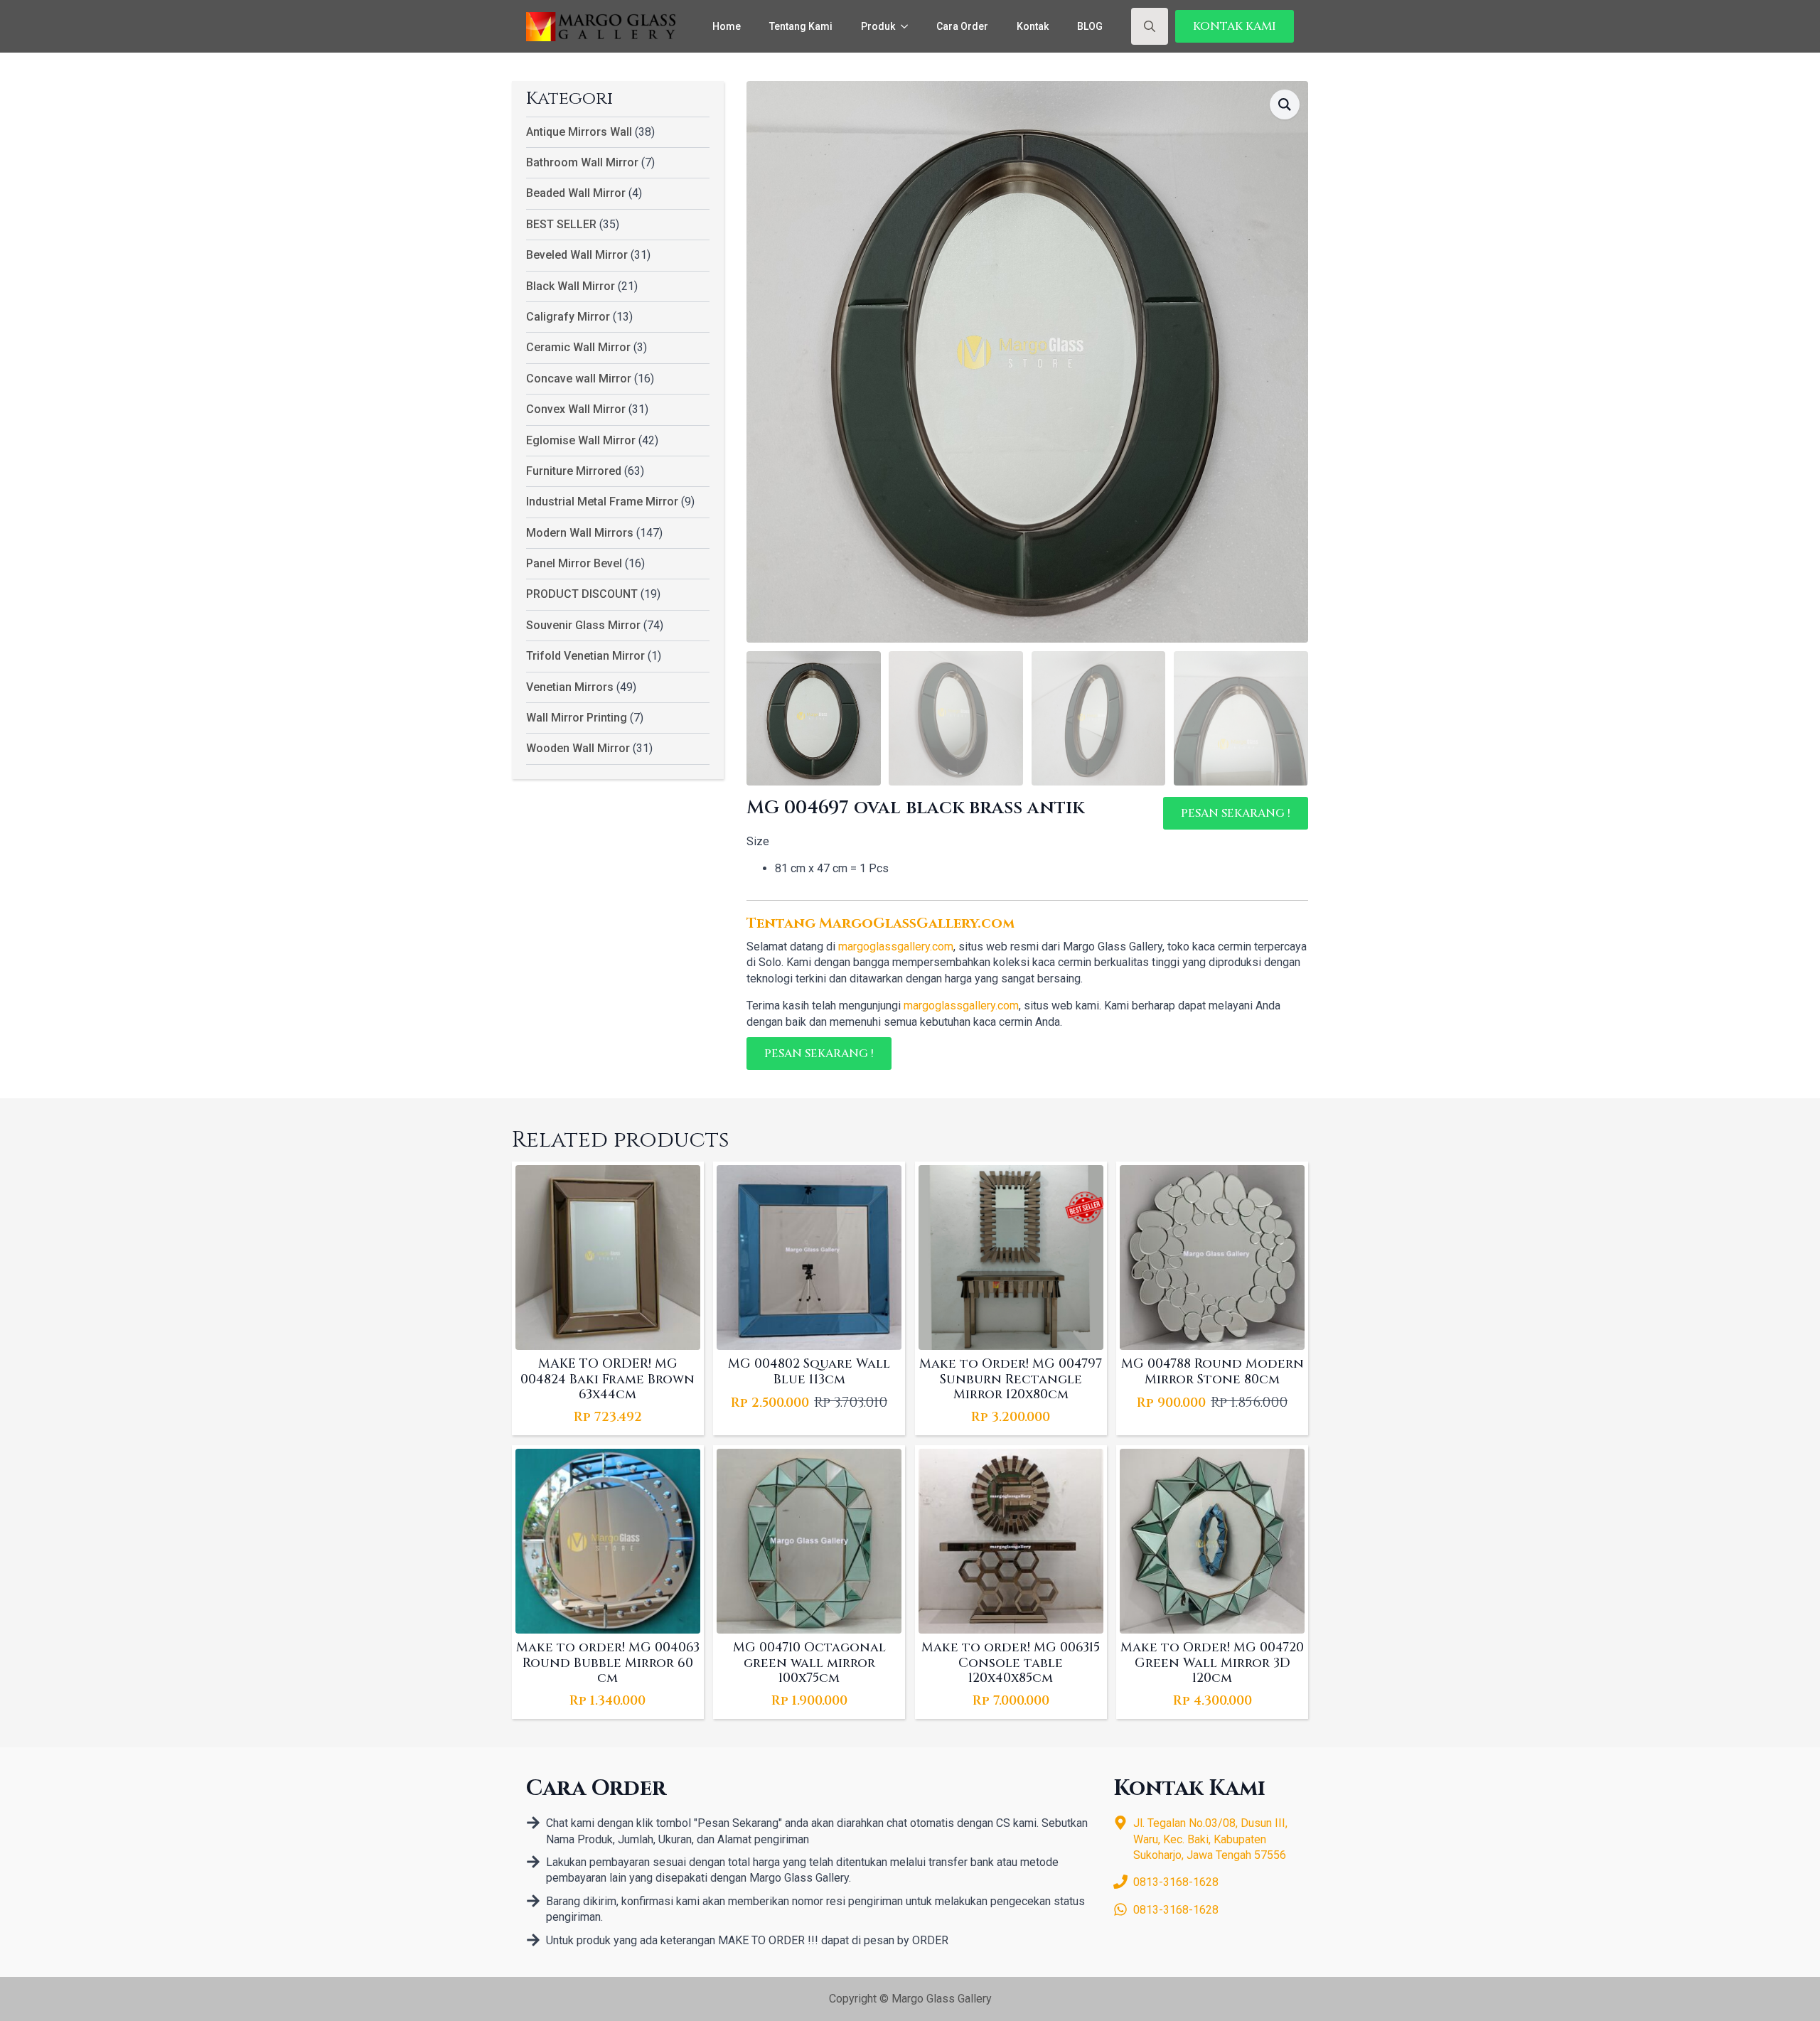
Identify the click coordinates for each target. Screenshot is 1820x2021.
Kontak (1033, 26)
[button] (1285, 104)
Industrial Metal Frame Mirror (602, 502)
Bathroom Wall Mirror (582, 162)
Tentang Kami (801, 26)
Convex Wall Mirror (576, 409)
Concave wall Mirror (579, 379)
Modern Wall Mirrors (580, 533)
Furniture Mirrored (574, 471)
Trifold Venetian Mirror (585, 656)
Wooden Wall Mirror (578, 748)
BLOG (1090, 26)
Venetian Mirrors (570, 687)
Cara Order (962, 26)
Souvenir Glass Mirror (583, 625)
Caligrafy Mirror (568, 317)
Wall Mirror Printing (577, 718)
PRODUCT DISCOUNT (582, 594)
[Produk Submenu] (909, 26)
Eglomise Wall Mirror (581, 440)
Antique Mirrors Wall (579, 132)
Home (727, 26)
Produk (878, 26)
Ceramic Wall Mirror (578, 347)
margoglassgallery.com (896, 947)
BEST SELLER (561, 224)
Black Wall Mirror (571, 286)
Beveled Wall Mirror (577, 255)
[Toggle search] (1150, 26)
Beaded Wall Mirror (576, 193)
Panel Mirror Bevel (574, 563)
